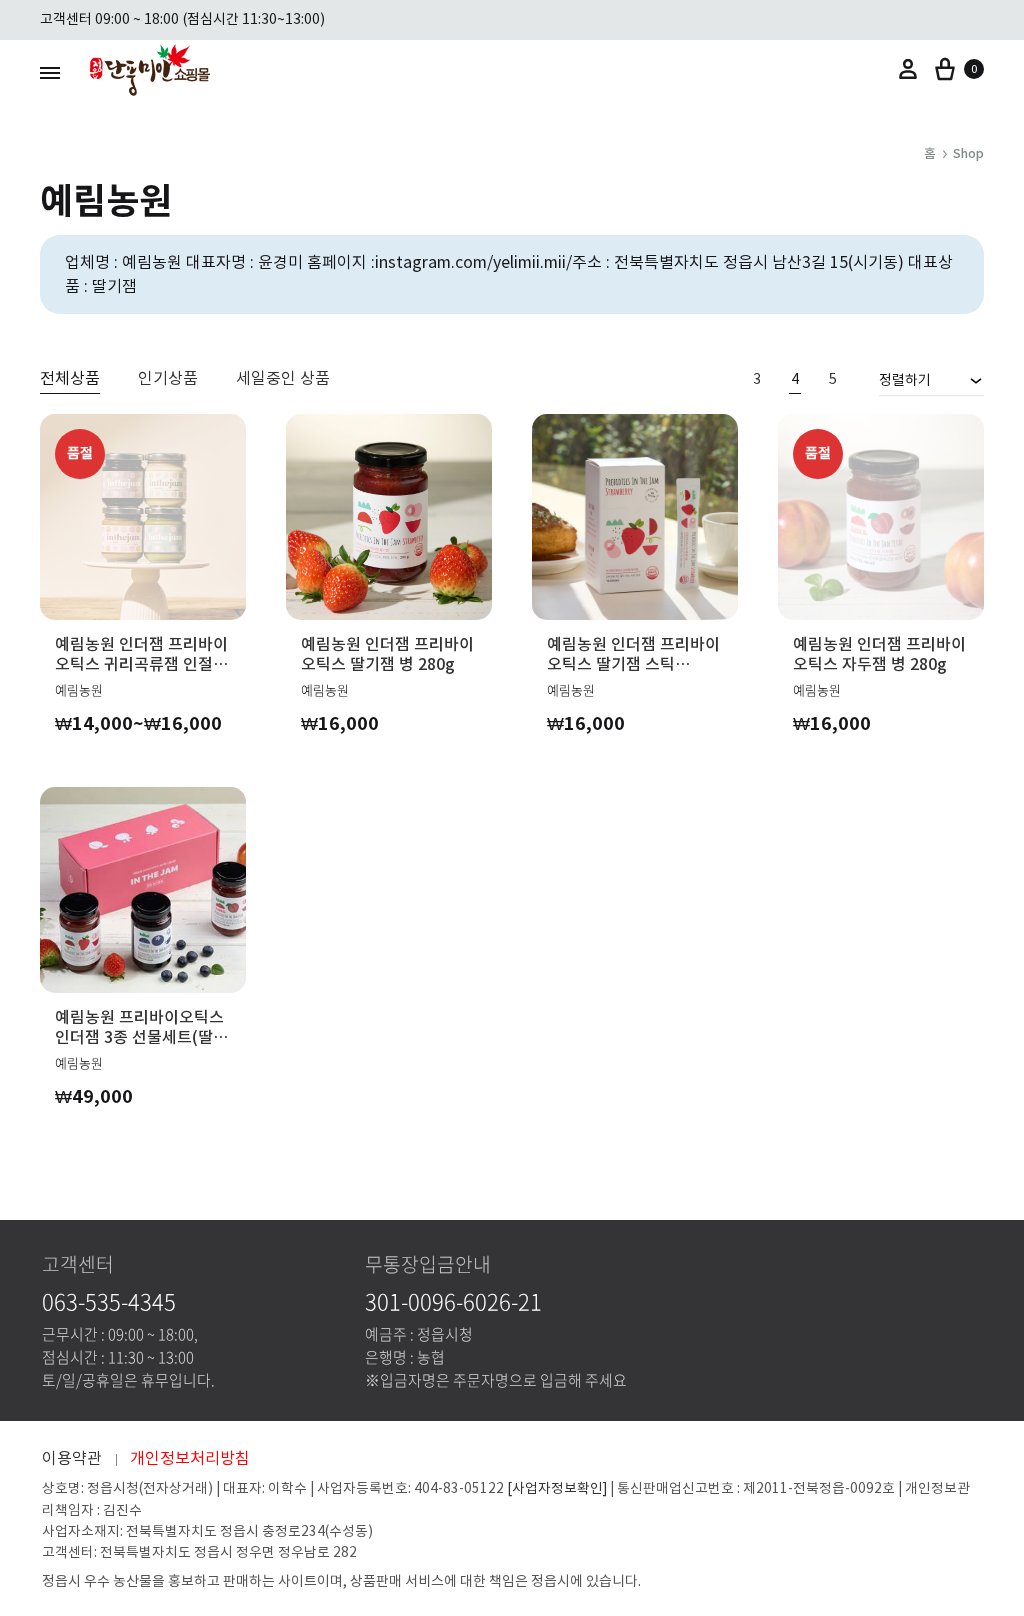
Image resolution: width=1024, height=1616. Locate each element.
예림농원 (79, 689)
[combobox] (931, 380)
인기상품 (168, 379)
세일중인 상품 (283, 379)
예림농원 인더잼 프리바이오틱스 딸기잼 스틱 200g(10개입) (633, 654)
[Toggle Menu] (50, 72)
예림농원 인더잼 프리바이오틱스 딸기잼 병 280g (387, 654)
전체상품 (70, 379)
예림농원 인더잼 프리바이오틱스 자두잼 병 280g (879, 654)
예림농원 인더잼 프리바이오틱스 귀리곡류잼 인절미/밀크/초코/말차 (141, 654)
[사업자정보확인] (557, 1488)
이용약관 (72, 1458)
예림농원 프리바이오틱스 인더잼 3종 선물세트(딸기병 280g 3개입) (141, 1027)
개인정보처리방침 (190, 1458)
